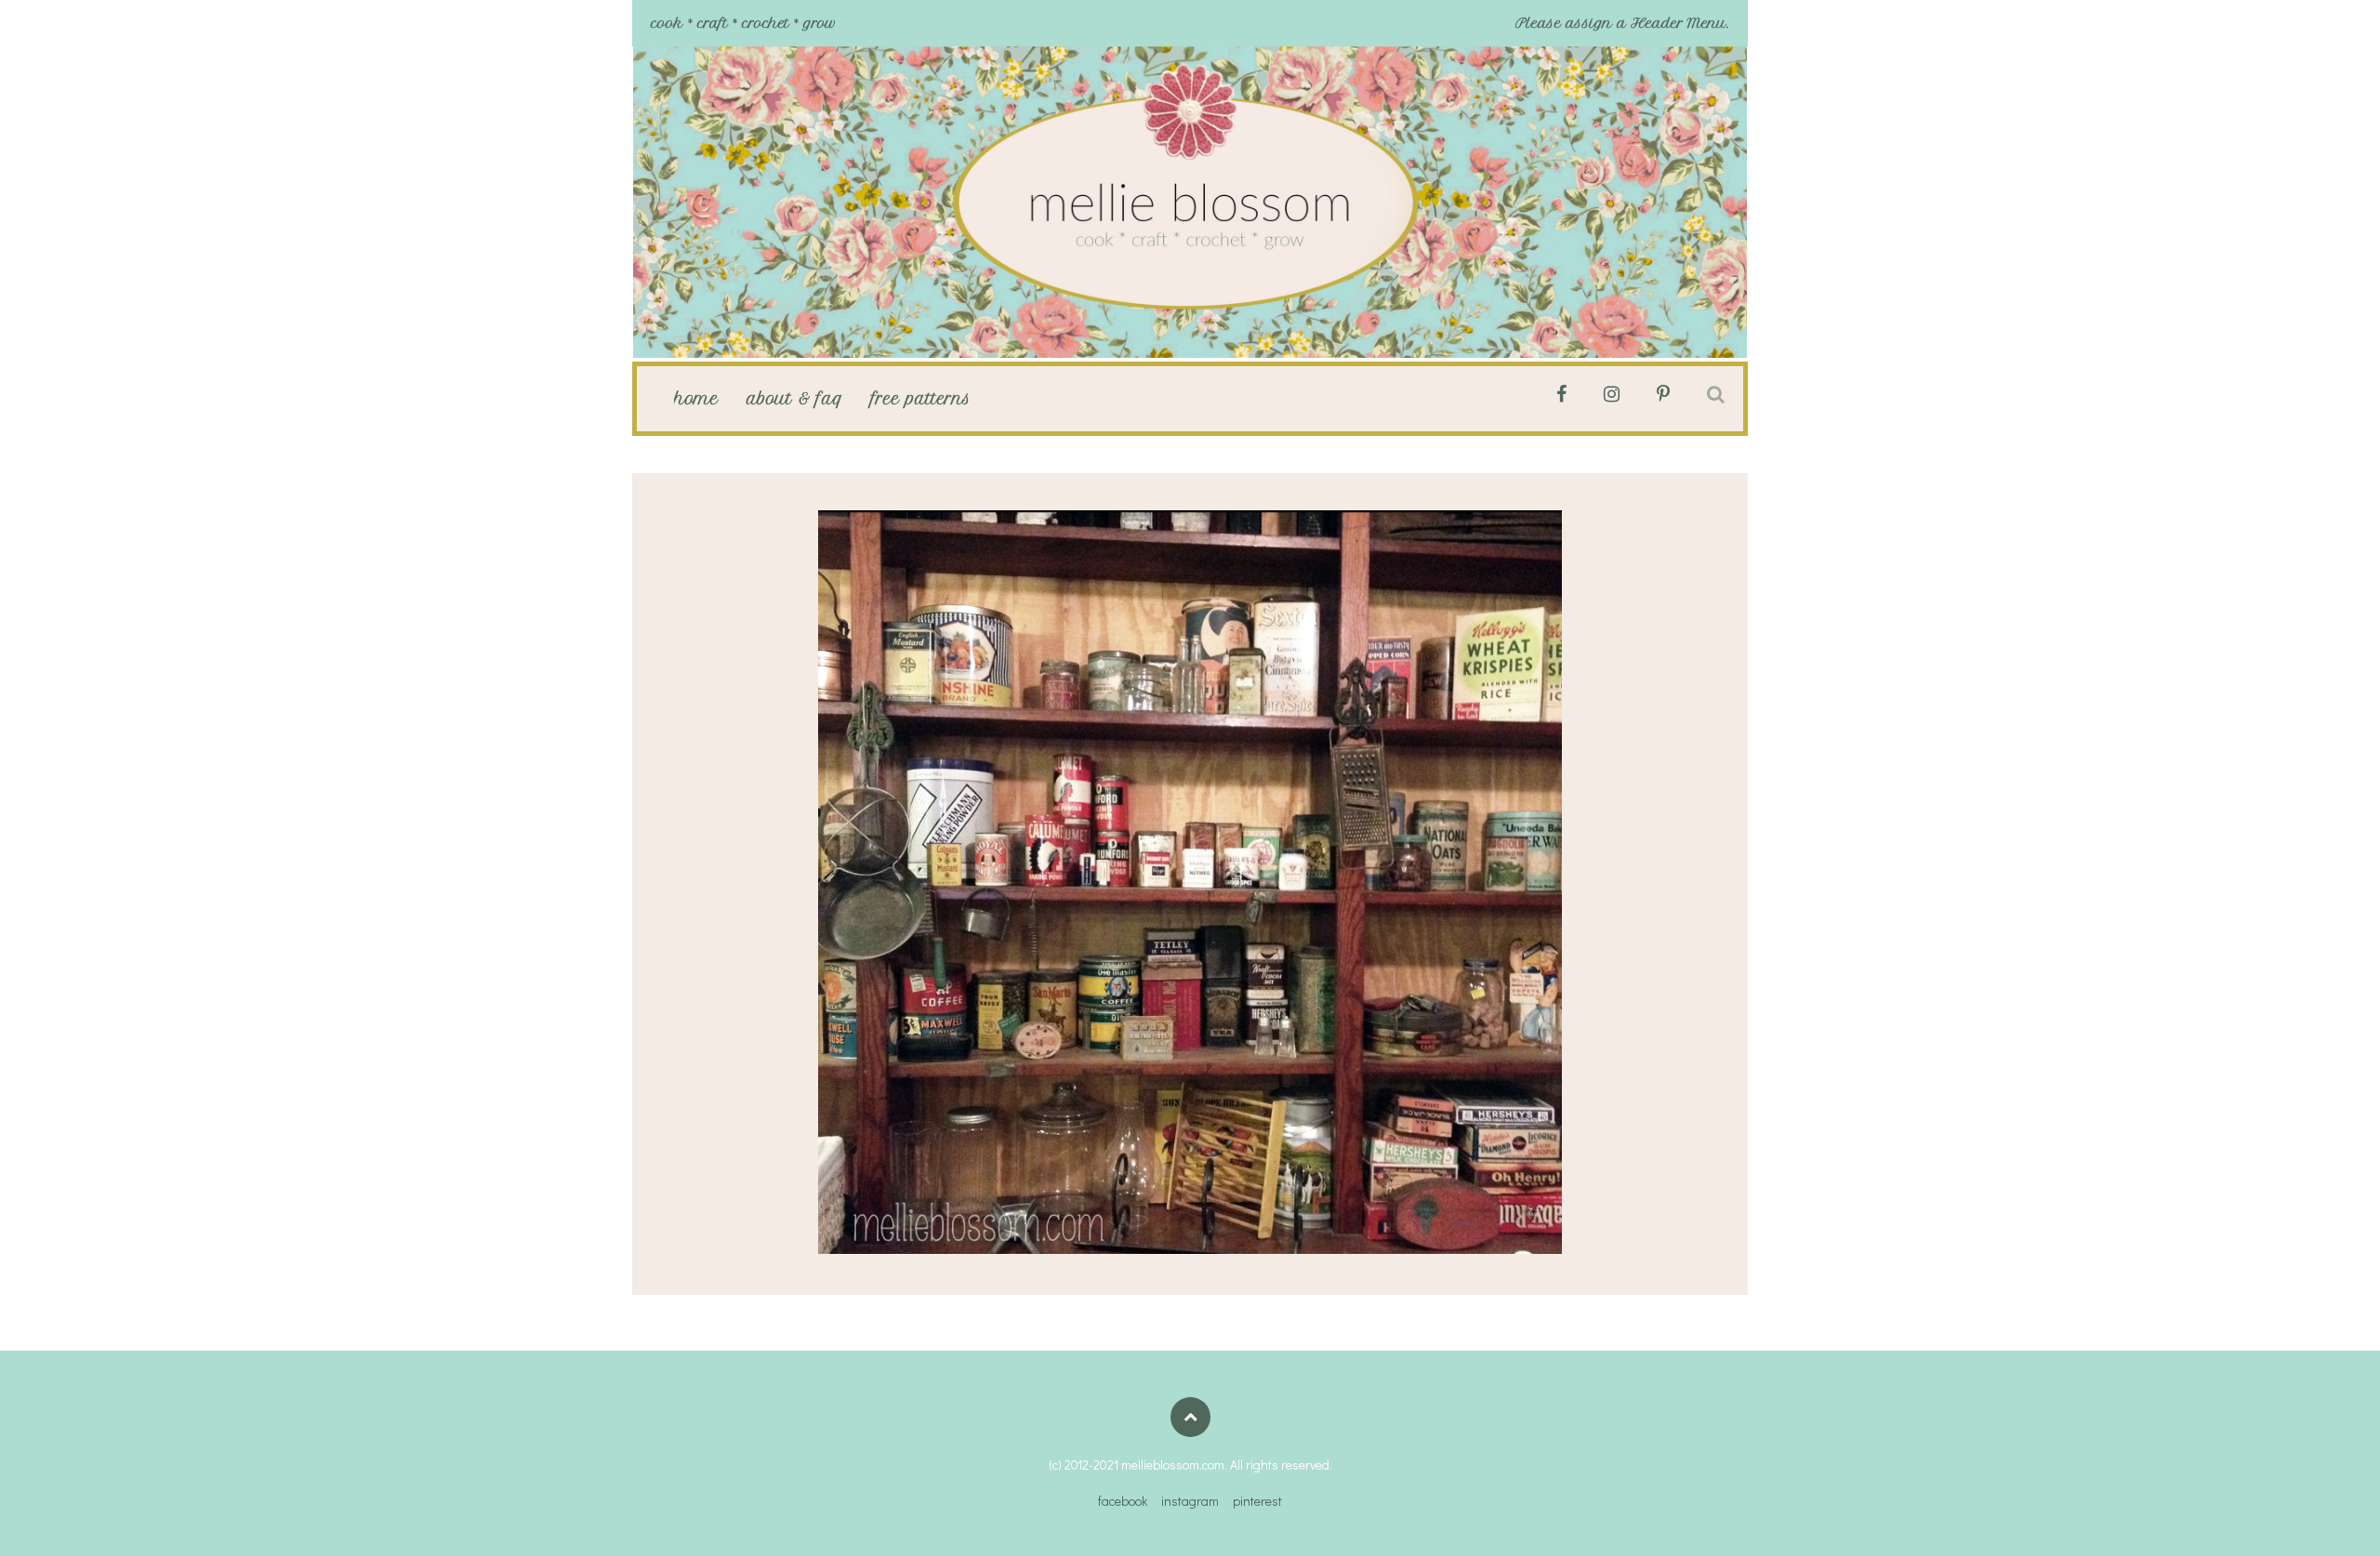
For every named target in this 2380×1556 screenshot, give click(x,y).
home (696, 399)
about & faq (795, 399)
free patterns (921, 399)
